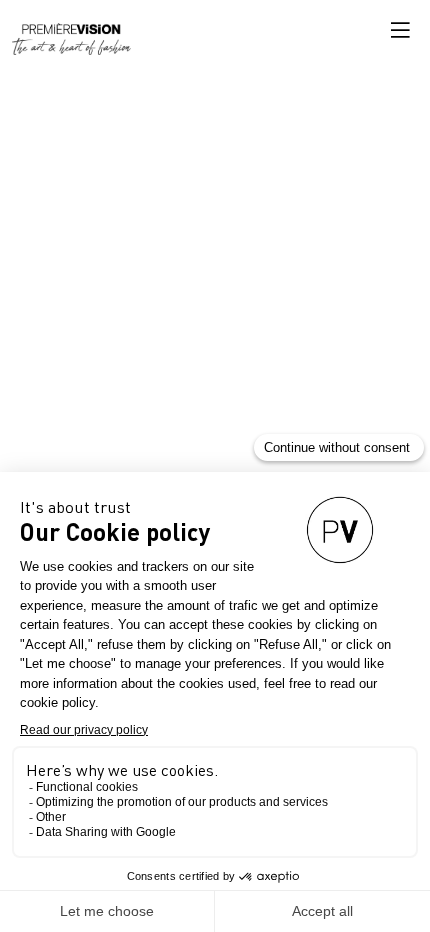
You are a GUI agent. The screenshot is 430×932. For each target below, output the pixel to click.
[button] (400, 30)
